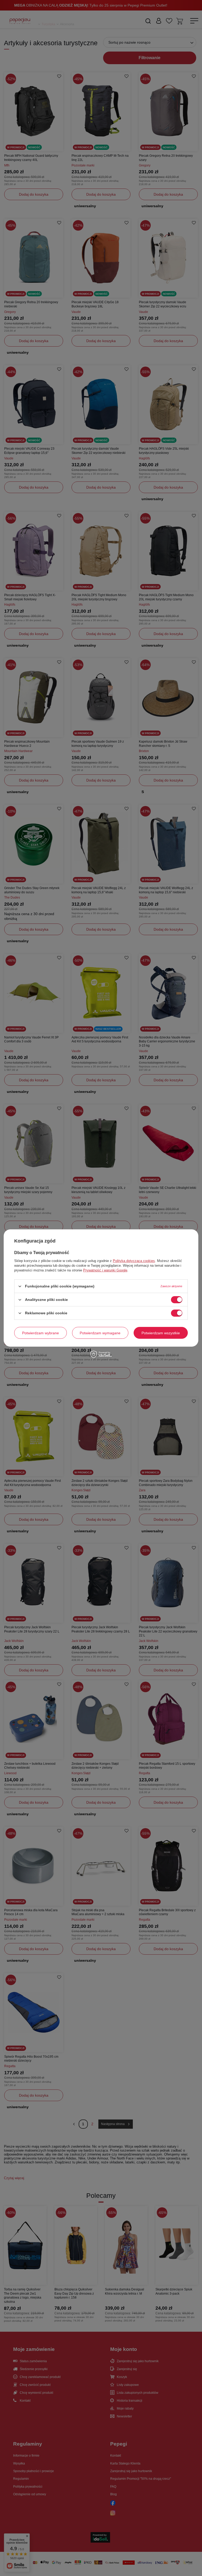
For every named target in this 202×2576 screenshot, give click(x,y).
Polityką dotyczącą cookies (134, 1261)
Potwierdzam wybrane (41, 1333)
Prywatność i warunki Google (105, 1270)
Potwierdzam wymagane (100, 1333)
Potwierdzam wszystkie (161, 1333)
